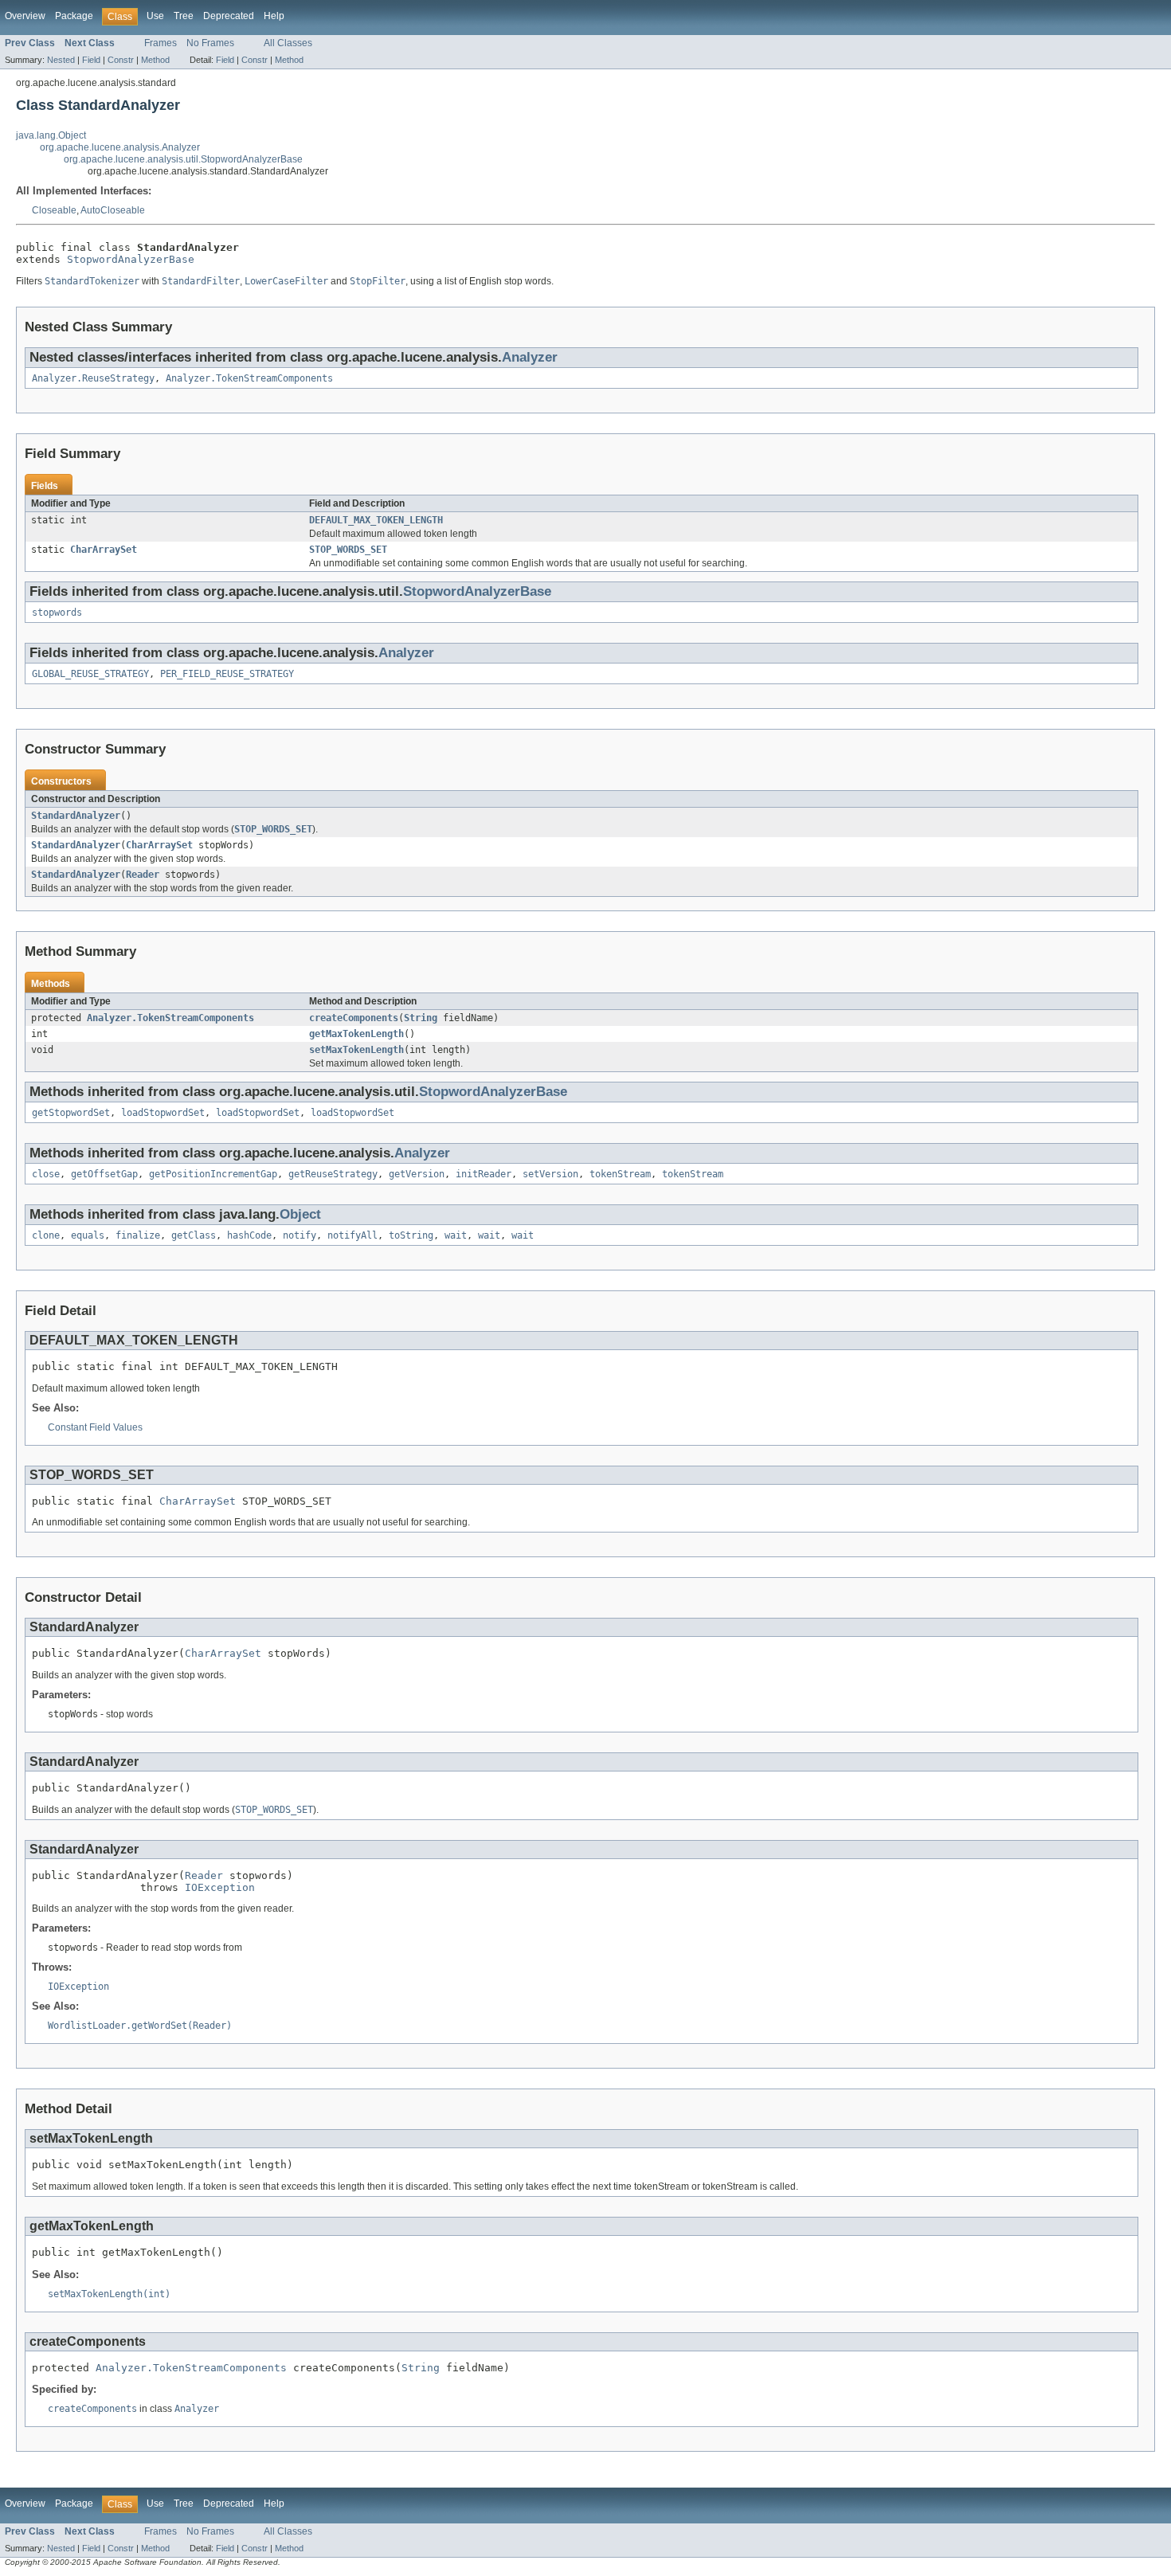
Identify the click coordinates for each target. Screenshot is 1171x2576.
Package (74, 16)
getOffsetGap (104, 1174)
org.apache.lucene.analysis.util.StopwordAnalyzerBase (183, 159)
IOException (220, 1887)
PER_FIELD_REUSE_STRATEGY (227, 674)
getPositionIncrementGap (213, 1174)
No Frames (210, 43)
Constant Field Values (95, 1427)
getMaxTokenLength (356, 1034)
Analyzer (530, 357)
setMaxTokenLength (356, 1050)
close (46, 1174)
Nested (61, 60)
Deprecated (229, 16)
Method (155, 60)
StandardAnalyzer (76, 816)
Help (274, 16)
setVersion (550, 1174)
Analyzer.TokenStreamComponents (249, 378)
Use (155, 16)
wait (456, 1235)
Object (300, 1214)
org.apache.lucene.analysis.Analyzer (120, 147)
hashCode (249, 1235)
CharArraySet (104, 550)
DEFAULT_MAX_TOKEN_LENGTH (376, 520)
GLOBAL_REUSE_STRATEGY (90, 674)
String (421, 1018)
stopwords (57, 613)
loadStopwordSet (163, 1113)
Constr (121, 60)
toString (411, 1235)
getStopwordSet (71, 1113)
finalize (138, 1235)
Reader (143, 875)
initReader (484, 1174)
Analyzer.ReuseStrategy (93, 378)
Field (91, 60)
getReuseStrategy (333, 1174)
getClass (194, 1235)
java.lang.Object (51, 135)
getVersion (417, 1174)
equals (88, 1235)
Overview (25, 16)
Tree (184, 16)
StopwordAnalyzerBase (131, 259)
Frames (161, 43)
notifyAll (352, 1235)
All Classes (288, 43)
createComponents (354, 1018)
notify (300, 1235)
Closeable (54, 210)
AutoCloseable (113, 210)
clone (46, 1235)
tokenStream (620, 1174)
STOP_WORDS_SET (348, 550)
